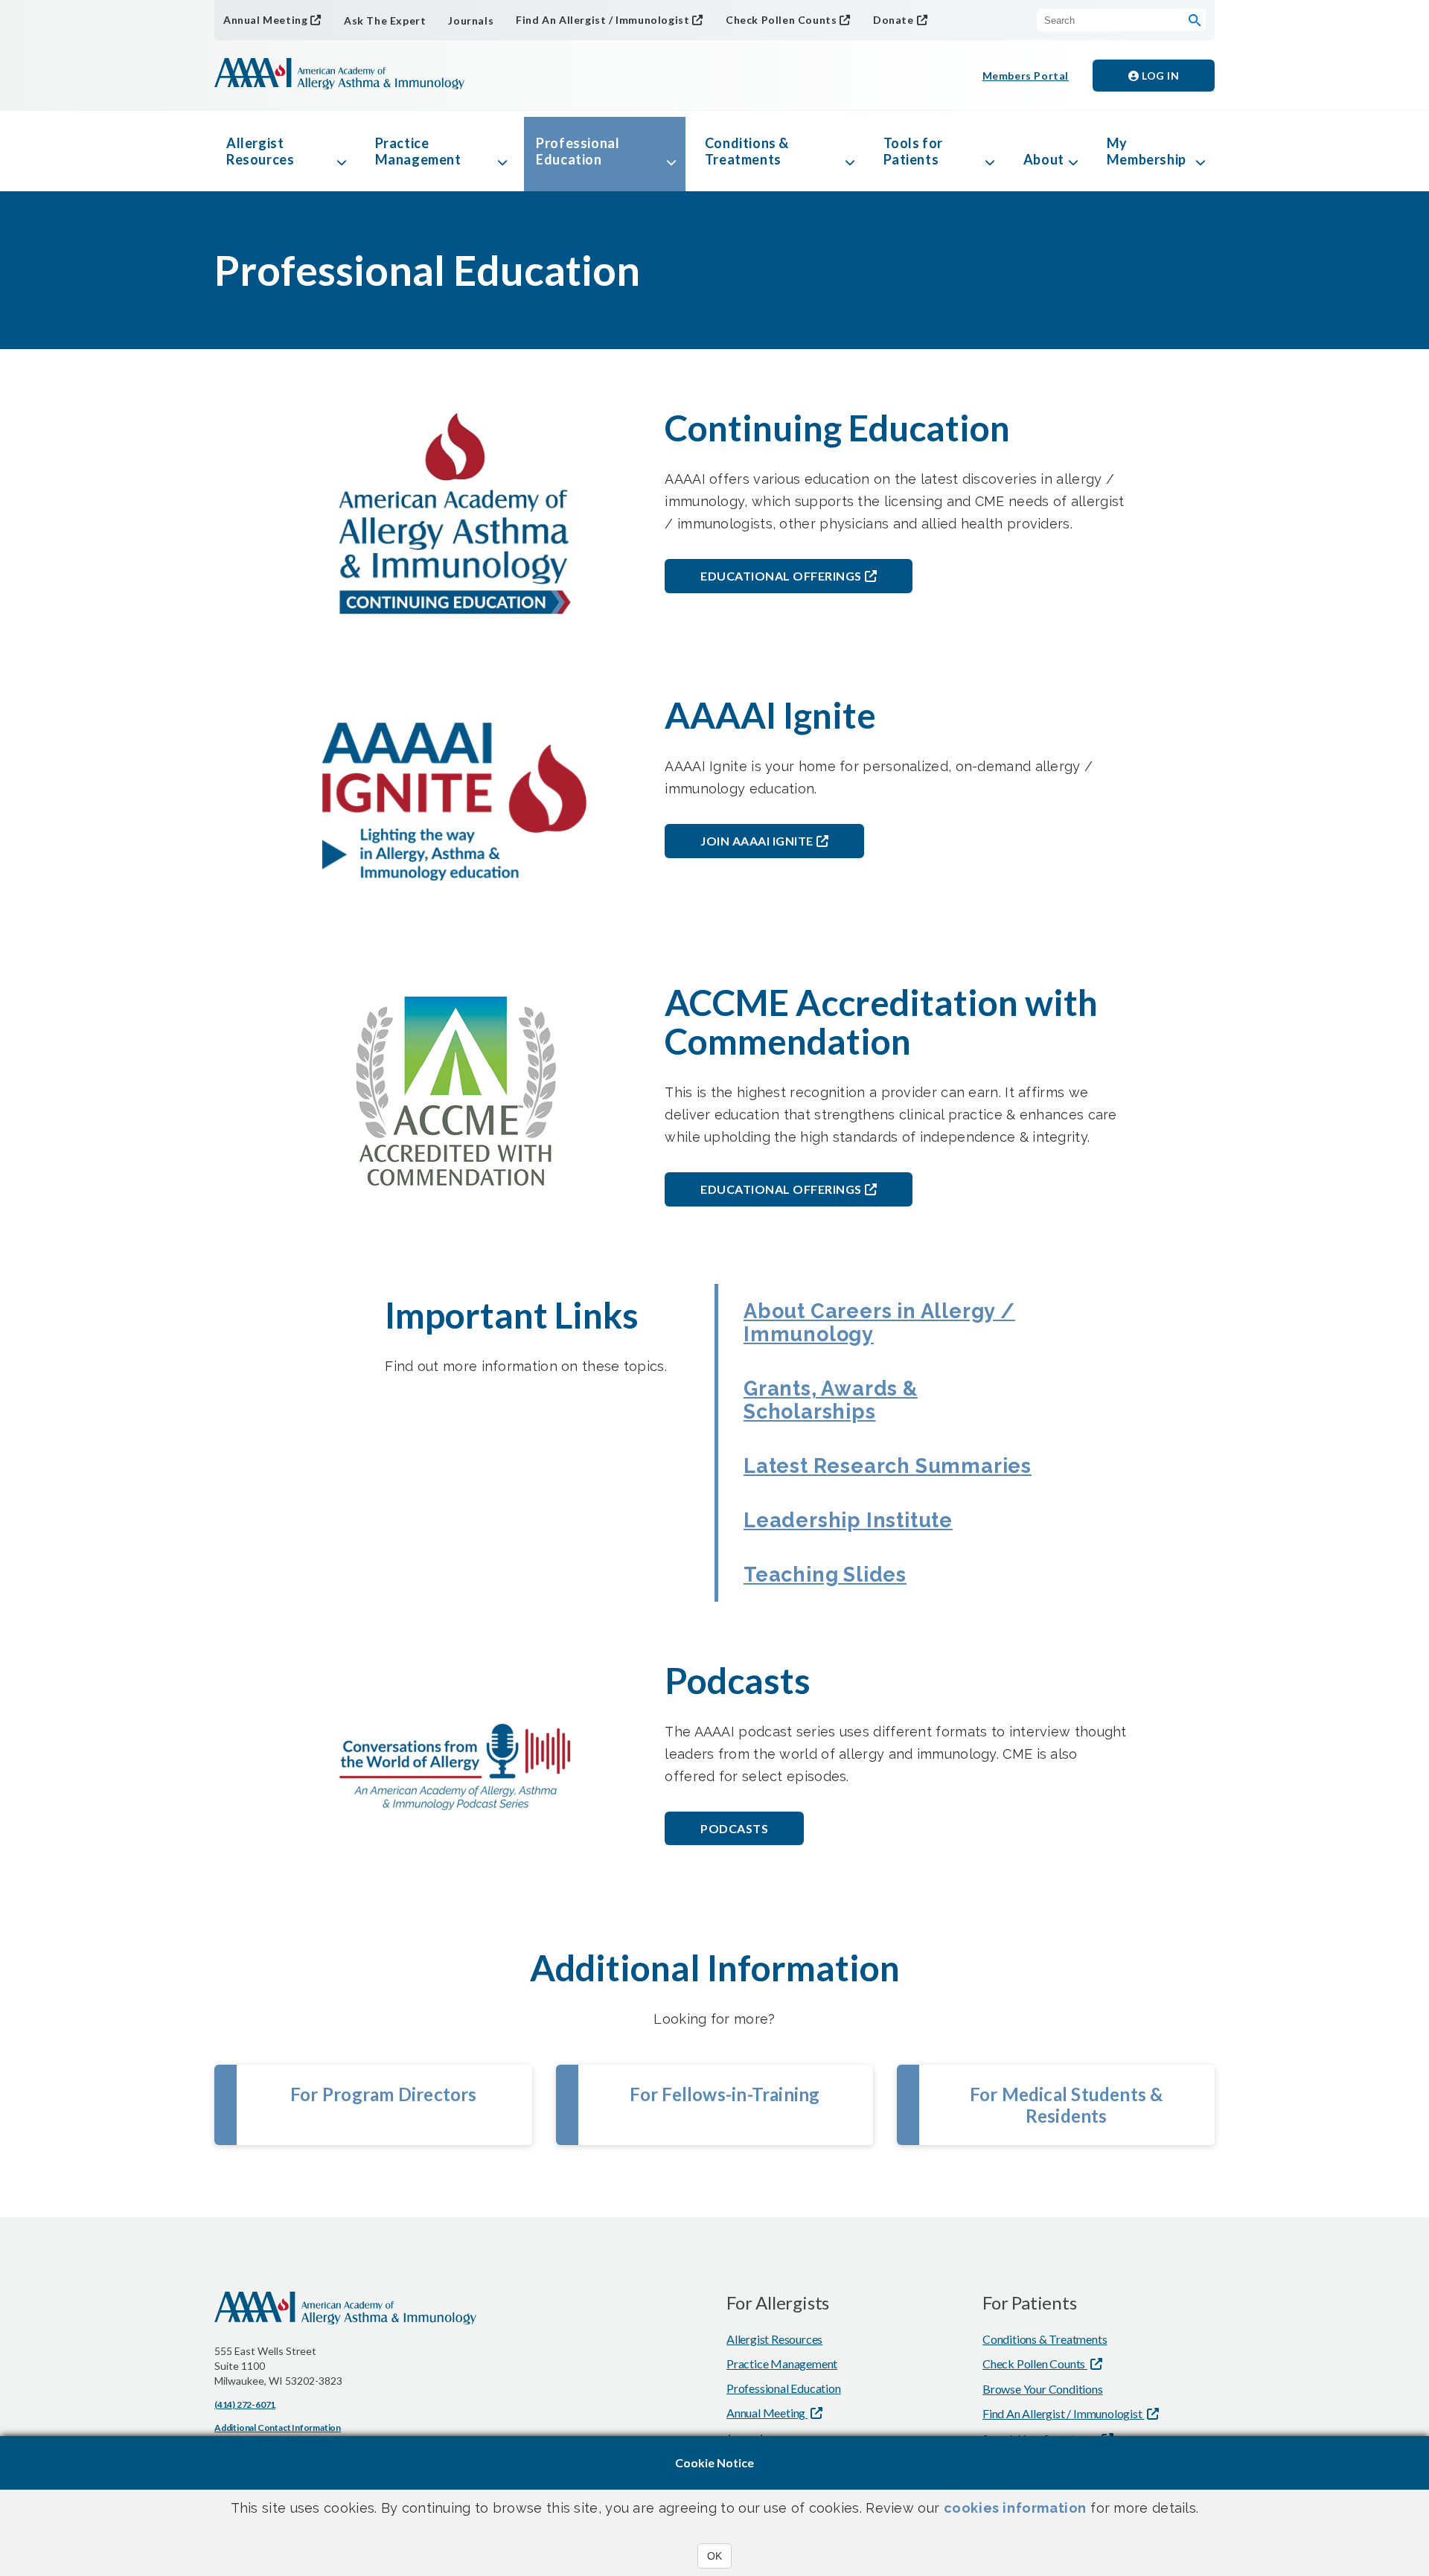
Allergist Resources (260, 151)
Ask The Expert (385, 20)
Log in (1160, 76)
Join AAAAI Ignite (757, 841)
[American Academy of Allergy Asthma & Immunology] (339, 75)
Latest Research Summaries (888, 1466)
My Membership (1147, 151)
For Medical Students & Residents (1067, 2105)
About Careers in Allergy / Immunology (879, 1323)
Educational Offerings (781, 576)
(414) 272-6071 (245, 2404)
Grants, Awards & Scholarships (831, 1400)
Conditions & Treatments (747, 151)
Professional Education (578, 151)
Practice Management (418, 151)
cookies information (1015, 2508)
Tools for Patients (913, 151)
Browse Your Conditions (1043, 2389)
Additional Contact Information (278, 2428)
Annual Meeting (265, 20)
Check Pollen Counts (781, 20)
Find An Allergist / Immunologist (602, 20)
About (1044, 159)
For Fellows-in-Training (725, 2094)
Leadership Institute (848, 1520)
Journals (471, 20)
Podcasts (734, 1828)
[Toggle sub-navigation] (342, 151)
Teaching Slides (825, 1575)
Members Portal (1026, 76)
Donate (893, 20)
